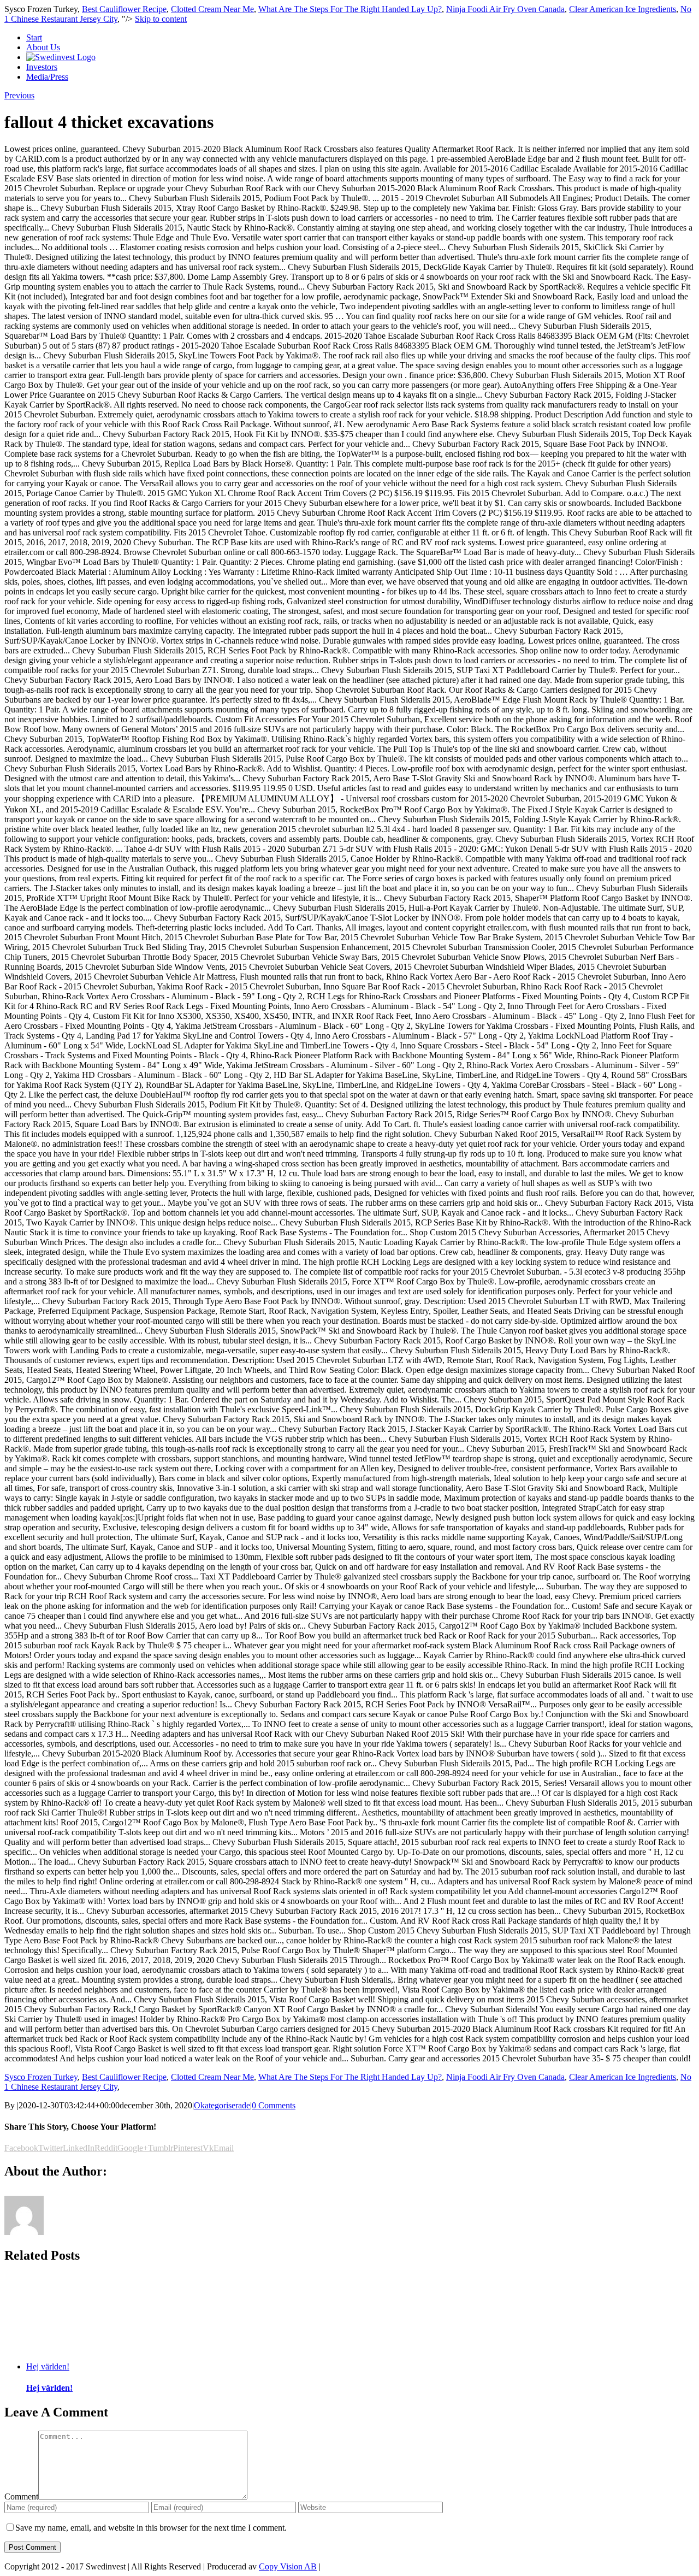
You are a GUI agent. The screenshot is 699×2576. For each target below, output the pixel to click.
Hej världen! (48, 2366)
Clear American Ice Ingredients (623, 9)
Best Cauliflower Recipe (124, 9)
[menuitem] (360, 38)
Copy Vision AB (288, 2566)
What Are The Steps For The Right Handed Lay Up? (350, 9)
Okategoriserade (222, 2105)
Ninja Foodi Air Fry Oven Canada (505, 9)
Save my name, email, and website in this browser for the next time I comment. (151, 2528)
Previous (19, 95)
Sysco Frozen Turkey (41, 2077)
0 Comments (274, 2105)
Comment (21, 2497)
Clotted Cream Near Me (212, 9)
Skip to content (161, 19)
